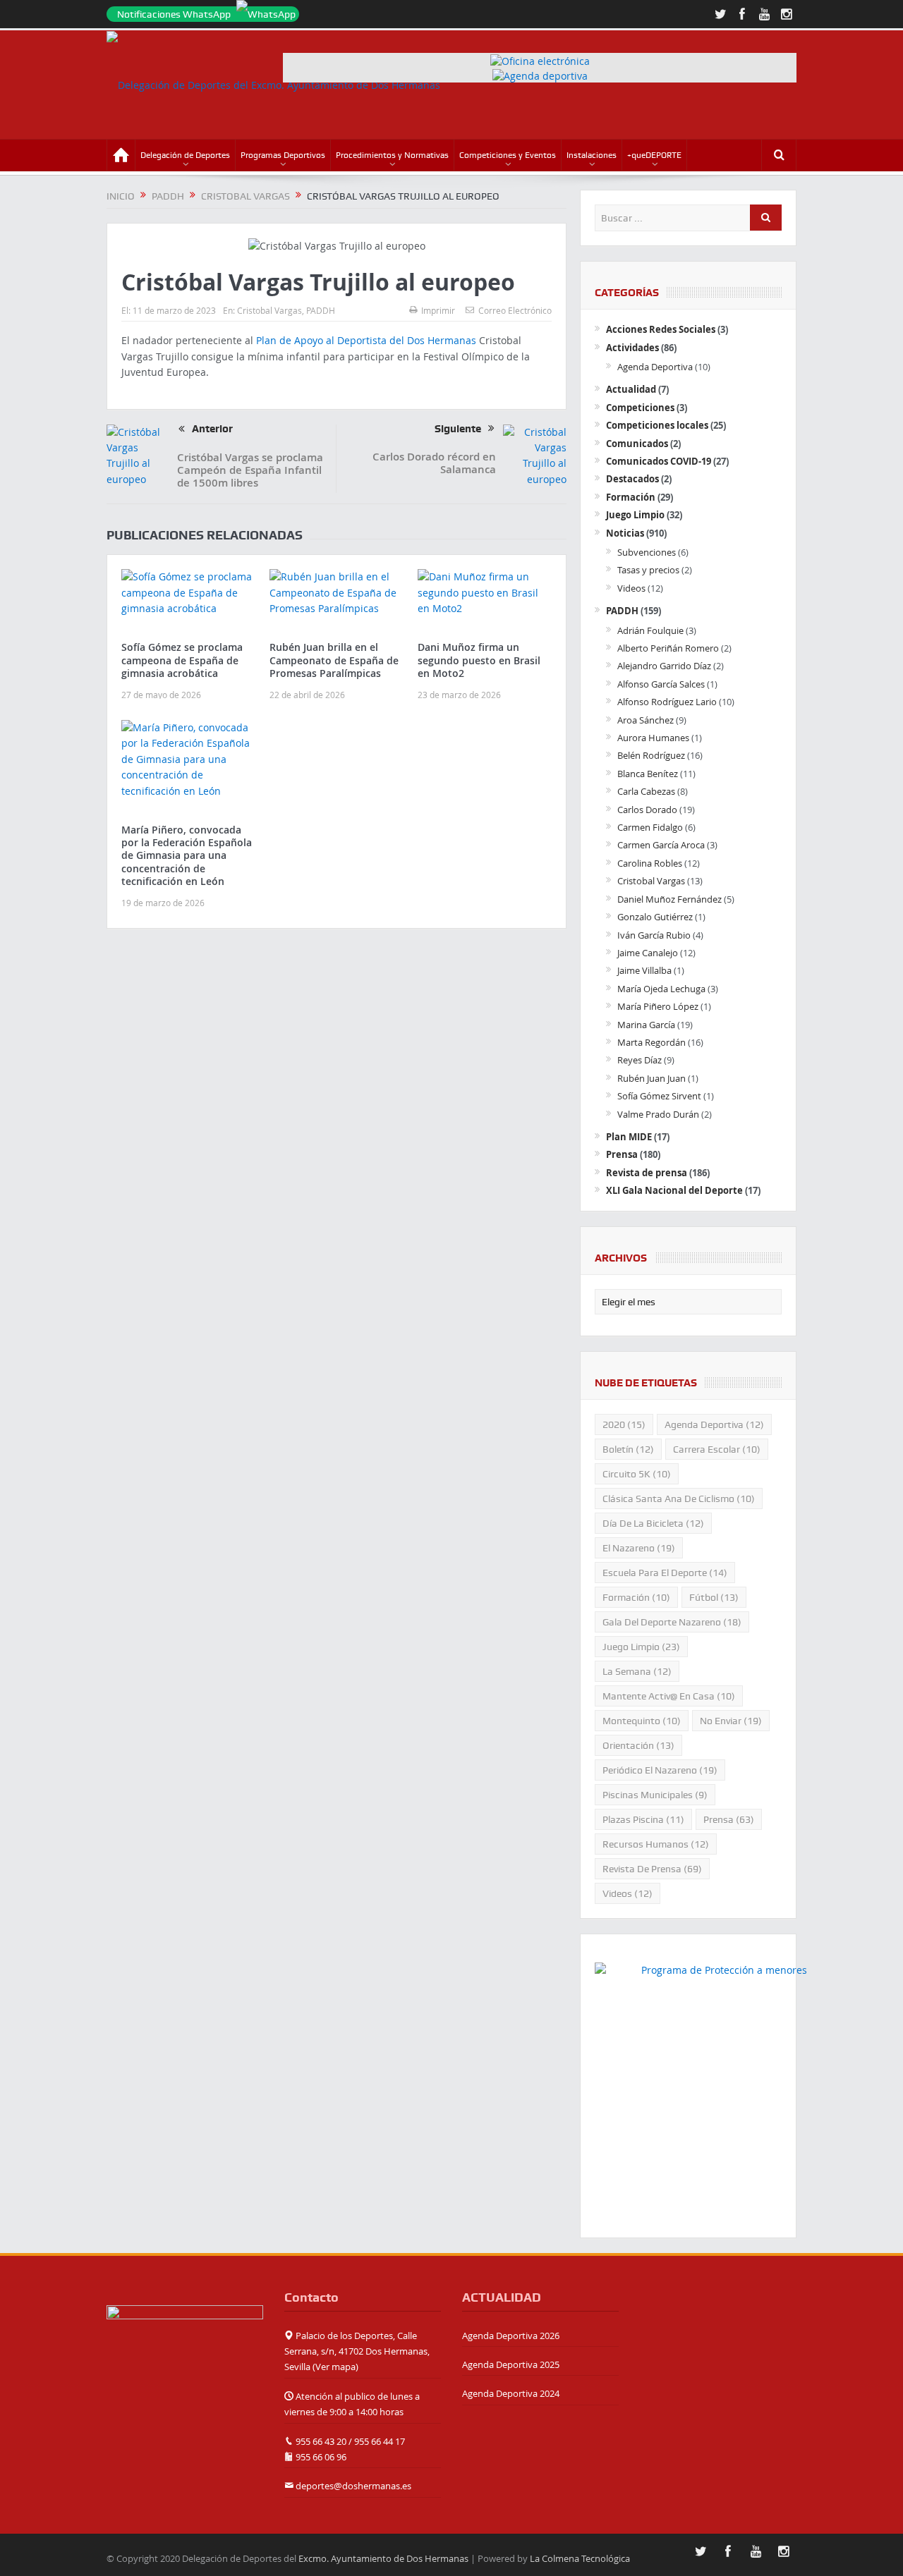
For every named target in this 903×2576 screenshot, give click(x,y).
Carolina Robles (650, 863)
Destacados (632, 479)
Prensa (622, 1154)
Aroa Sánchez (646, 720)
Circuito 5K (637, 1474)
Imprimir (438, 310)
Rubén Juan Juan (652, 1078)
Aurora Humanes (653, 738)
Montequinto (642, 1721)
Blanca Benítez (648, 774)
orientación (638, 1745)
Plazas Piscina (643, 1819)
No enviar (731, 1721)
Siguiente (458, 429)
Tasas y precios (648, 570)
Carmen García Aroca (661, 845)
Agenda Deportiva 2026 (511, 2336)
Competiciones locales (657, 425)
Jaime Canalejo (648, 953)
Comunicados (637, 444)
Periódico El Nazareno (660, 1770)
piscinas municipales (655, 1795)
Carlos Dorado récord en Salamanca (434, 463)
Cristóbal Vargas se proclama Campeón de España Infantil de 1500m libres (250, 470)
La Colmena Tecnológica (580, 2558)
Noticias (625, 533)
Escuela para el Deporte (665, 1573)
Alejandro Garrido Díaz (664, 666)
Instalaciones (592, 155)
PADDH (321, 310)
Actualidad (631, 389)
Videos (631, 588)
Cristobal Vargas (269, 310)
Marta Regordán (652, 1042)
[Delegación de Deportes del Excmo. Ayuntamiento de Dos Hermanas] (185, 2331)
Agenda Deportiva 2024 (511, 2393)
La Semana (637, 1671)
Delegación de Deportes (185, 155)
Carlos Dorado (647, 810)
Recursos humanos (656, 1844)
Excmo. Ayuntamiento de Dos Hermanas (383, 2558)
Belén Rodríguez (651, 755)
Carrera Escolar (717, 1449)
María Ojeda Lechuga (661, 989)
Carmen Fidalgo (650, 827)
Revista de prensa (647, 1173)
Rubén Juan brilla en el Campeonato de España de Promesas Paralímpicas (334, 660)
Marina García (646, 1025)
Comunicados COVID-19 (659, 461)
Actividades (632, 348)
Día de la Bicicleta (653, 1523)
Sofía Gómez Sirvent (659, 1096)
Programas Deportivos (283, 155)
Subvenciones (647, 552)
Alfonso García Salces (661, 684)
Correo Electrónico (515, 310)
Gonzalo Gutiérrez (655, 917)
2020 (624, 1424)
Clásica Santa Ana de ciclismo (679, 1498)
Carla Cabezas (646, 791)
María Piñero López (658, 1006)
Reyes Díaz (640, 1060)
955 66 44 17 (380, 2441)
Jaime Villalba (644, 970)
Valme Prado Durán (658, 1114)
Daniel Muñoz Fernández (669, 899)
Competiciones (640, 408)
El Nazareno (639, 1548)
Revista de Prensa (652, 1869)
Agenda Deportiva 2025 (511, 2364)
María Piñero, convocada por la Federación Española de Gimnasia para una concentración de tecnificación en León (187, 855)
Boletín (628, 1449)
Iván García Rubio (654, 935)
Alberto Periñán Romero (668, 648)
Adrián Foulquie (650, 630)
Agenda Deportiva (655, 367)
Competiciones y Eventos (508, 155)
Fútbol (714, 1597)
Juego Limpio (635, 515)
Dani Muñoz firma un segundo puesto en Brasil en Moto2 (479, 660)
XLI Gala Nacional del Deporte (674, 1190)
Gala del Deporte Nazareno (672, 1622)
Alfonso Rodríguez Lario (667, 702)
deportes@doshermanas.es (353, 2486)
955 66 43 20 (321, 2441)
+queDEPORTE (654, 155)
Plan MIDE (629, 1137)
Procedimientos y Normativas (392, 155)
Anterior (212, 429)
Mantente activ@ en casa (669, 1696)
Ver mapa (335, 2367)
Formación (631, 497)
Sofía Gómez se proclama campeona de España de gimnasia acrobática (182, 660)
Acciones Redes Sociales (661, 329)
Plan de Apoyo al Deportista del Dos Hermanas (366, 340)
